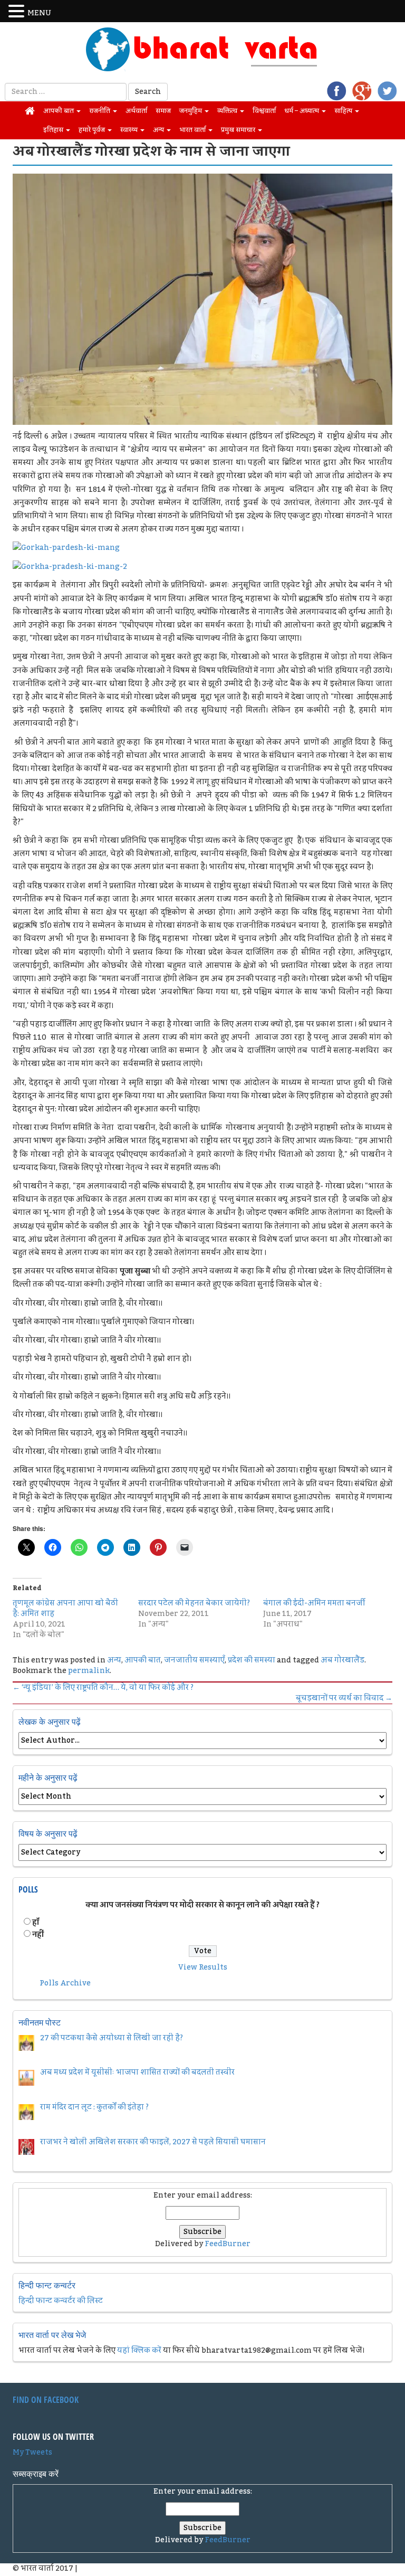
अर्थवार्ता (136, 111)
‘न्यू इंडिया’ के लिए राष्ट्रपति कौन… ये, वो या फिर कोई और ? (103, 1688)
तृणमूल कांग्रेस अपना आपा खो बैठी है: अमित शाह (65, 1609)
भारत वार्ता (193, 130)
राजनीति (100, 111)
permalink (89, 1671)
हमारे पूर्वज (93, 130)
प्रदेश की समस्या (252, 1660)
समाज (163, 111)
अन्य (159, 130)
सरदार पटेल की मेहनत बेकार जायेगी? (194, 1603)
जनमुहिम (191, 111)
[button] (18, 12)
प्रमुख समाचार (239, 130)
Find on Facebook (46, 2400)
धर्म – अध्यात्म (302, 111)
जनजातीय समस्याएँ (194, 1660)
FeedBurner (228, 2244)
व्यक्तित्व (228, 111)
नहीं (38, 1935)
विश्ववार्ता (264, 111)
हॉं (36, 1923)
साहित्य (344, 111)
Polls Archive (65, 1983)
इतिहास (54, 130)
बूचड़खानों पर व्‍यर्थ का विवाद (344, 1698)
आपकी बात (59, 111)
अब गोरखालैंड (343, 1660)
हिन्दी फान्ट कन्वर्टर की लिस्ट (61, 2301)
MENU (39, 13)
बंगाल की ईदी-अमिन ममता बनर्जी (314, 1603)
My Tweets (32, 2453)
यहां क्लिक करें (139, 2351)
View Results (203, 1967)
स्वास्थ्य (130, 130)
